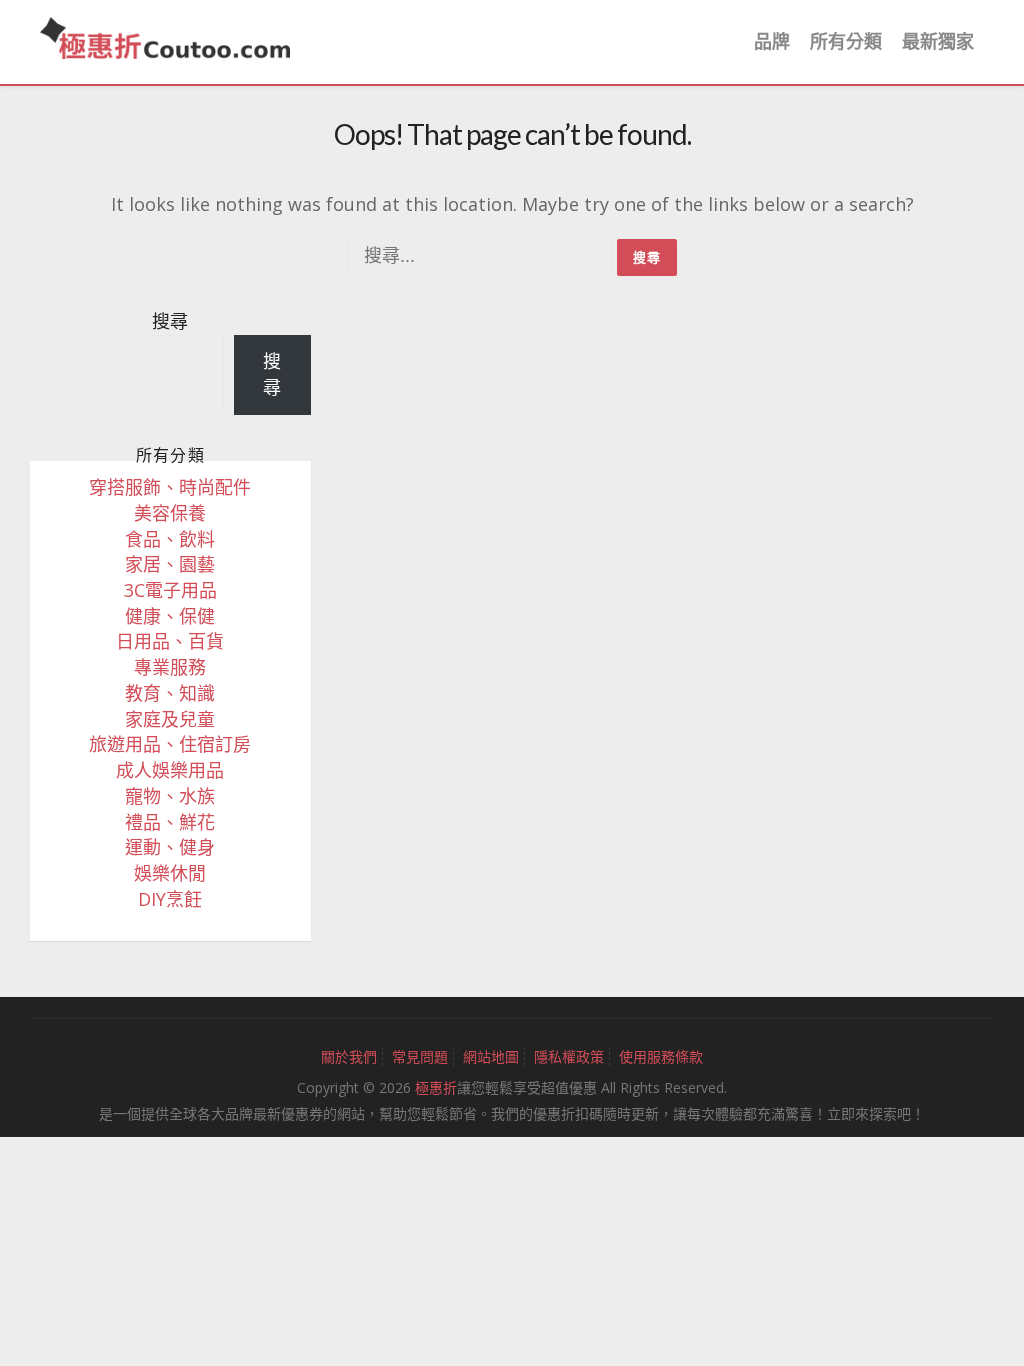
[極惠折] (165, 36)
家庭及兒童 (170, 719)
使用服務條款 (661, 1056)
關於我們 (349, 1056)
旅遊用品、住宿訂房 (170, 744)
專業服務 (170, 667)
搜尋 (170, 321)
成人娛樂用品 (170, 770)
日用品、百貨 (170, 641)
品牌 (772, 41)
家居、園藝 (170, 564)
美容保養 (170, 513)
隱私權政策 (569, 1056)
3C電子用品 (170, 590)
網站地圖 (491, 1056)
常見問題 (420, 1056)
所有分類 (846, 41)
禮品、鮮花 (170, 822)
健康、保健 (170, 616)
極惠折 (436, 1087)
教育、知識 (170, 693)
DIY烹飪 (170, 899)
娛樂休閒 (170, 873)
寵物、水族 (170, 796)
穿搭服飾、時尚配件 (170, 487)
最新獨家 (938, 41)
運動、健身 (170, 847)
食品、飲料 (170, 539)
